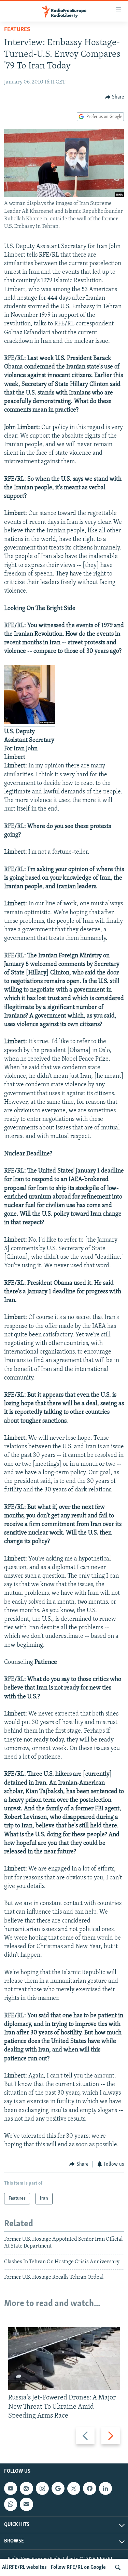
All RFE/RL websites (24, 2567)
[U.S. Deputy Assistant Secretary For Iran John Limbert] (30, 723)
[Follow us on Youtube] (11, 2488)
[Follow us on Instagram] (42, 2488)
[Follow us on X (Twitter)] (74, 2488)
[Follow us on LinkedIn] (105, 2488)
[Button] (115, 97)
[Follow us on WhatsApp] (11, 2504)
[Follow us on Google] (58, 2488)
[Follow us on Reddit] (26, 2488)
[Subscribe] (26, 2504)
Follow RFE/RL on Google (78, 2567)
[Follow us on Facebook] (89, 2488)
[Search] (118, 2567)
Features (17, 30)
